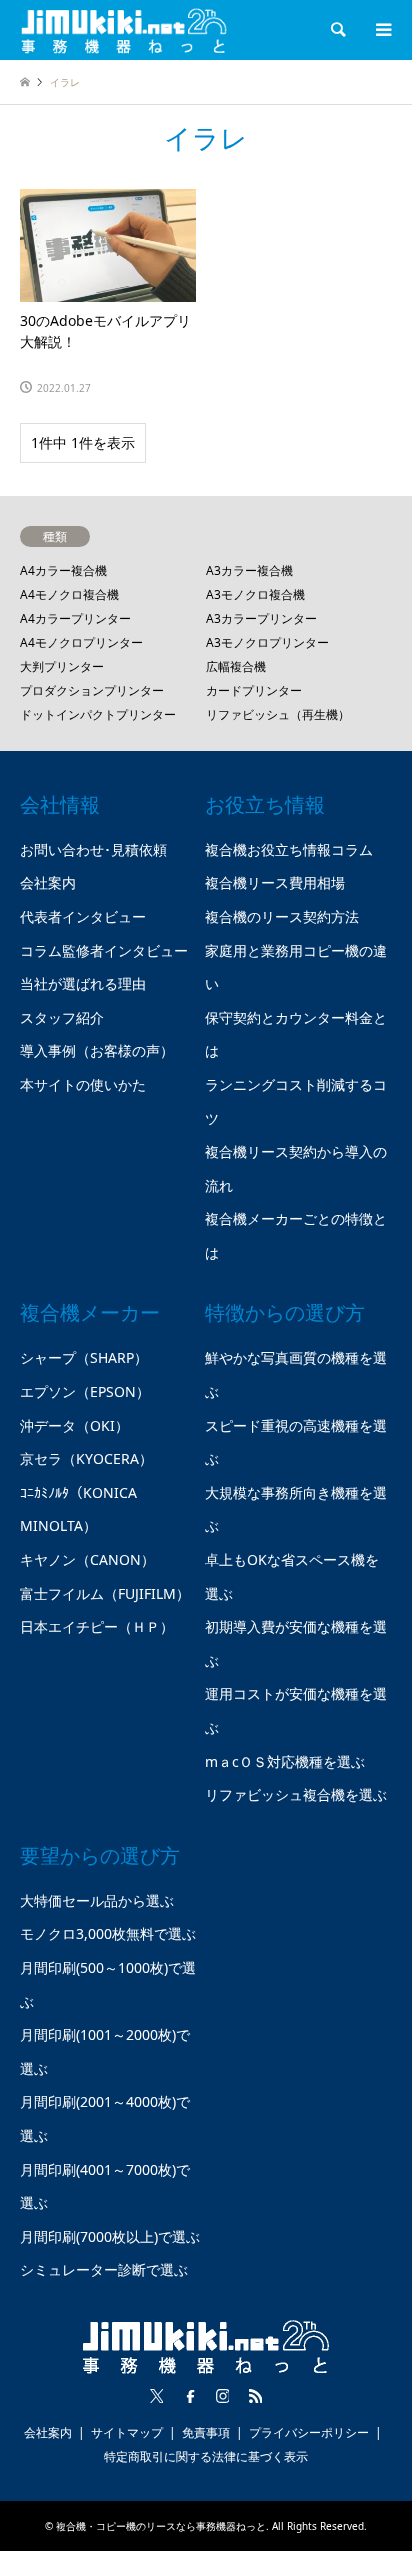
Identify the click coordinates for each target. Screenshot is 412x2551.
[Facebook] (190, 2396)
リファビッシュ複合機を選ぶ (296, 1794)
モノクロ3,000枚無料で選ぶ (108, 1933)
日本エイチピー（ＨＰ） (97, 1626)
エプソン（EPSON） (85, 1391)
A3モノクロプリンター (267, 642)
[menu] (382, 30)
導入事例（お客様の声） (97, 1050)
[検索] (337, 30)
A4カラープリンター (75, 618)
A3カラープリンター (261, 618)
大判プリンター (62, 666)
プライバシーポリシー (309, 2432)
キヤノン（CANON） (87, 1559)
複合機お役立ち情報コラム (289, 849)
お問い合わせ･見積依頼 (93, 849)
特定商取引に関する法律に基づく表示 (206, 2456)
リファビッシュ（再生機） (278, 714)
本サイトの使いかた (83, 1084)
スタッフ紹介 (62, 1017)
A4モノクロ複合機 (69, 594)
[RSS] (256, 2396)
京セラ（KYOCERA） (86, 1458)
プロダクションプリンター (92, 690)
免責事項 (206, 2432)
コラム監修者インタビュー (104, 950)
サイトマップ (127, 2432)
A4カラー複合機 (63, 570)
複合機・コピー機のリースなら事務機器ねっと (161, 2526)
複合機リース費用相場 (275, 882)
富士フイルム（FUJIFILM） (105, 1593)
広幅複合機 (236, 666)
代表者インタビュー (83, 916)
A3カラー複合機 (249, 570)
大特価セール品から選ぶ (97, 1900)
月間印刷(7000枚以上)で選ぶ (110, 2236)
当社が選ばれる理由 (83, 983)
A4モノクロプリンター (81, 642)
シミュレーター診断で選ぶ (104, 2269)
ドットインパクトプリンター (98, 714)
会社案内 (48, 882)
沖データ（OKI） (74, 1425)
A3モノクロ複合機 (255, 594)
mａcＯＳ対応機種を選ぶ (285, 1761)
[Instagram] (223, 2396)
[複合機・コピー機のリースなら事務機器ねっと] (124, 29)
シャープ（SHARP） (84, 1357)
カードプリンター (254, 690)
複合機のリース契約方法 (282, 916)
